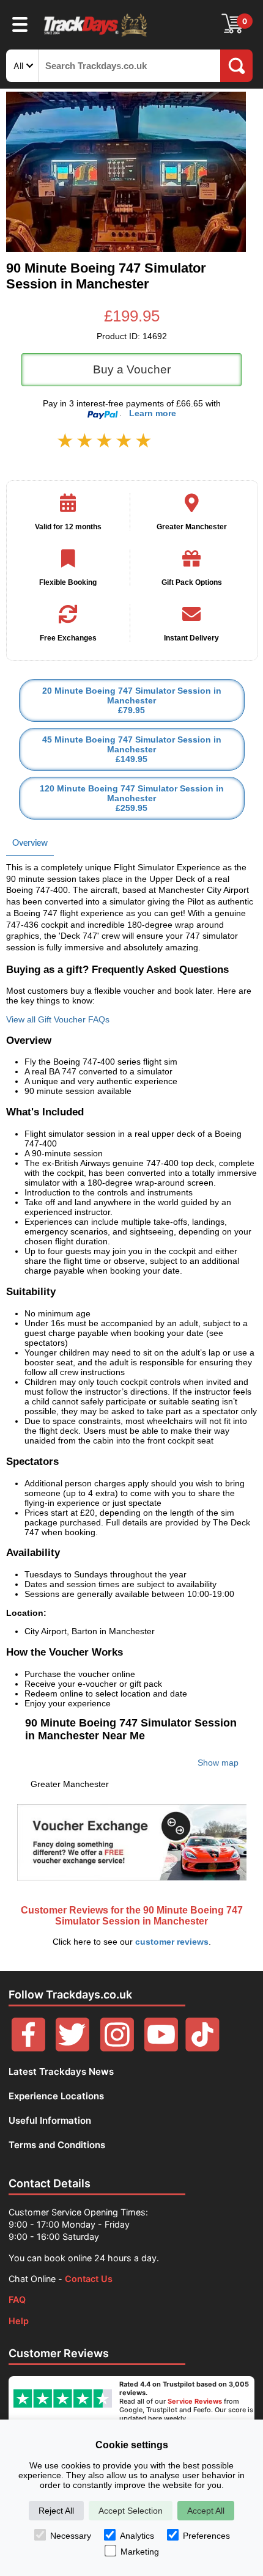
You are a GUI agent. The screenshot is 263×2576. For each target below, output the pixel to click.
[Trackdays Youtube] (161, 2048)
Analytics (137, 2536)
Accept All (206, 2511)
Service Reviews (195, 2401)
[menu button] (20, 24)
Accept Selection (131, 2511)
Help (19, 2321)
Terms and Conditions (57, 2145)
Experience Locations (56, 2096)
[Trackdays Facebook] (28, 2048)
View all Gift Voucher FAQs (58, 1019)
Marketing (140, 2552)
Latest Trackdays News (61, 2071)
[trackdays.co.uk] (96, 36)
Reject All (56, 2511)
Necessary (71, 2536)
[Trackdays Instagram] (117, 2048)
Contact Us (89, 2279)
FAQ (17, 2299)
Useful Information (50, 2120)
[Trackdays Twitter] (72, 2048)
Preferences (206, 2536)
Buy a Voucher (132, 369)
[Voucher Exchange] (131, 1842)
